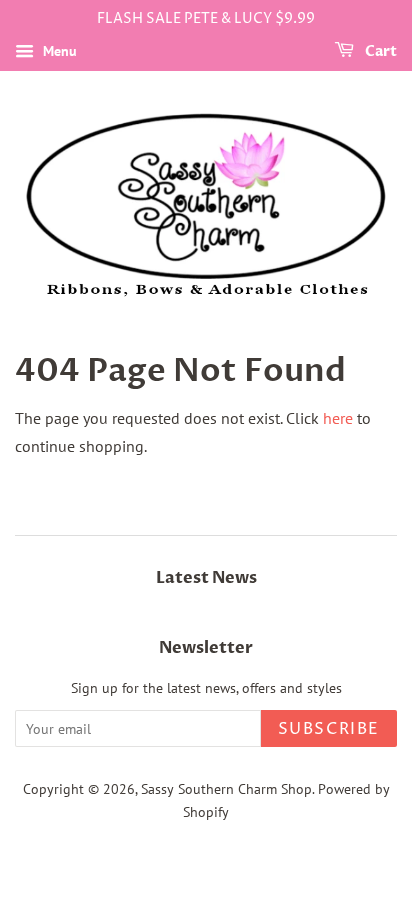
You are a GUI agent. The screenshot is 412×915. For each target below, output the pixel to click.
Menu (58, 51)
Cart (379, 51)
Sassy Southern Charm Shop (226, 789)
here (338, 418)
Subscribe (329, 729)
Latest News (206, 578)
